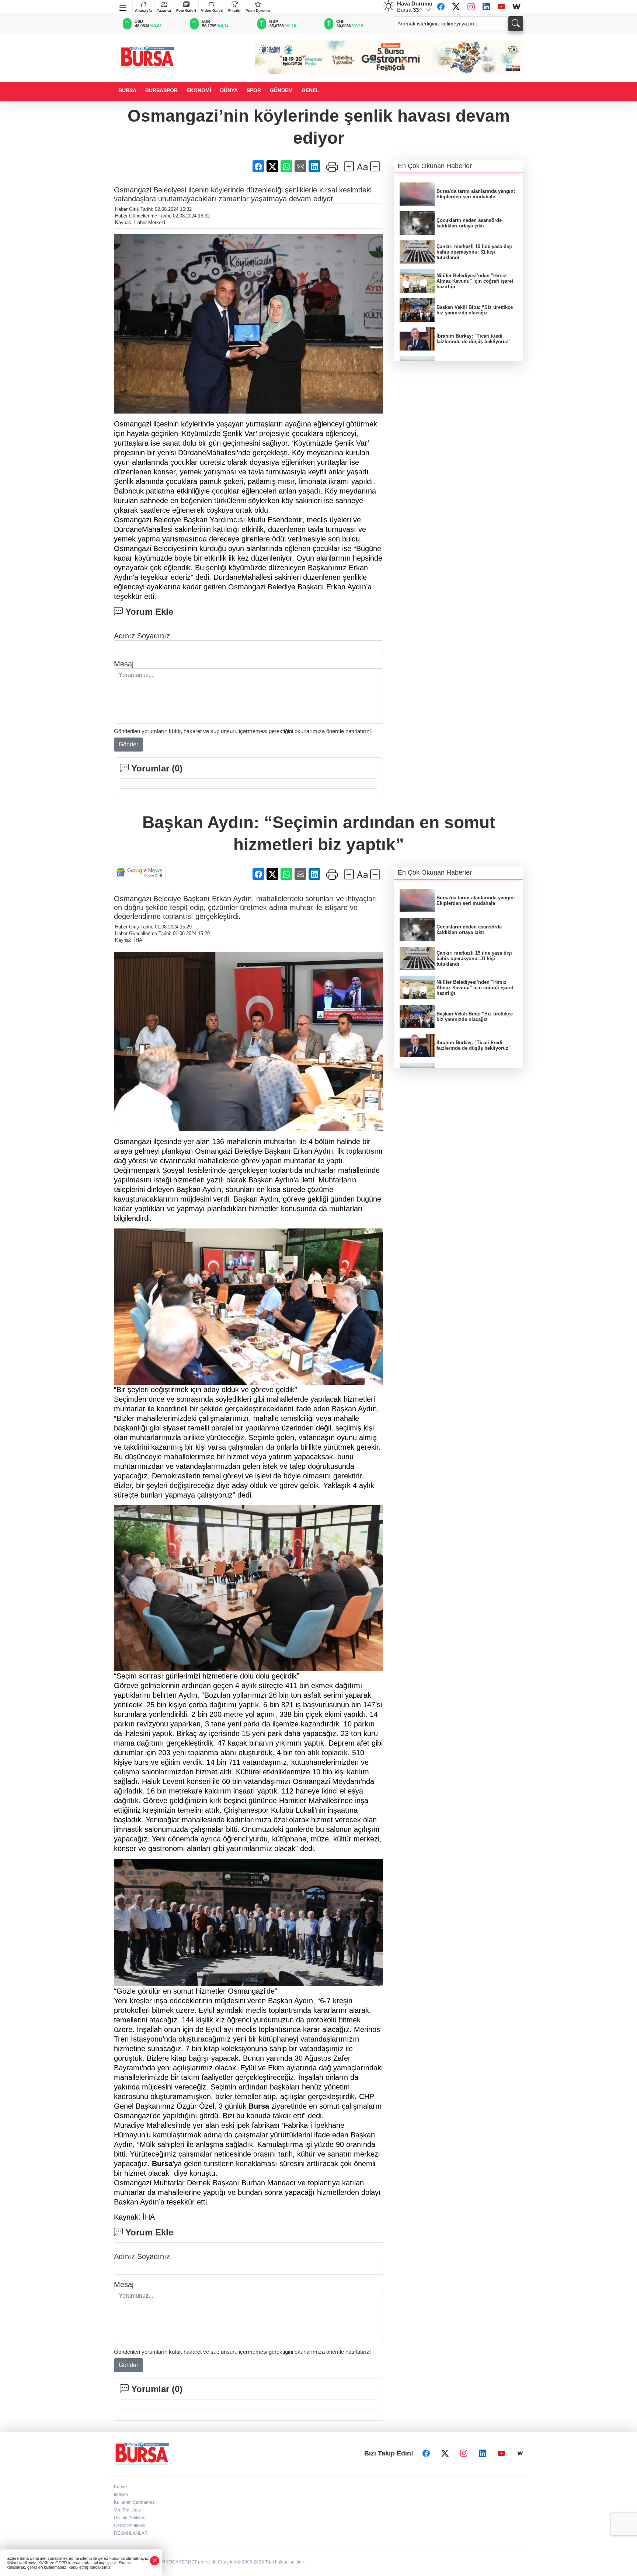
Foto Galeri (186, 11)
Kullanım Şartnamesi (135, 2502)
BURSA (127, 90)
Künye (120, 2487)
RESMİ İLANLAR (131, 2533)
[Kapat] (155, 2561)
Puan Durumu (258, 11)
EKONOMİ (199, 90)
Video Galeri (212, 11)
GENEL (310, 90)
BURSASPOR (161, 90)
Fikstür (234, 11)
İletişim (121, 2495)
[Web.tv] (516, 7)
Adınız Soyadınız (142, 636)
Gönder (128, 744)
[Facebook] (441, 7)
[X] (456, 7)
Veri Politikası (127, 2510)
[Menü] (123, 6)
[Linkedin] (486, 7)
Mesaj (124, 664)
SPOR (254, 90)
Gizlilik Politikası (130, 2518)
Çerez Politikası (130, 2526)
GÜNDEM (281, 90)
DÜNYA (229, 90)
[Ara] (516, 24)
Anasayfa (143, 11)
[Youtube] (501, 7)
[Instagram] (471, 7)
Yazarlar (164, 11)
